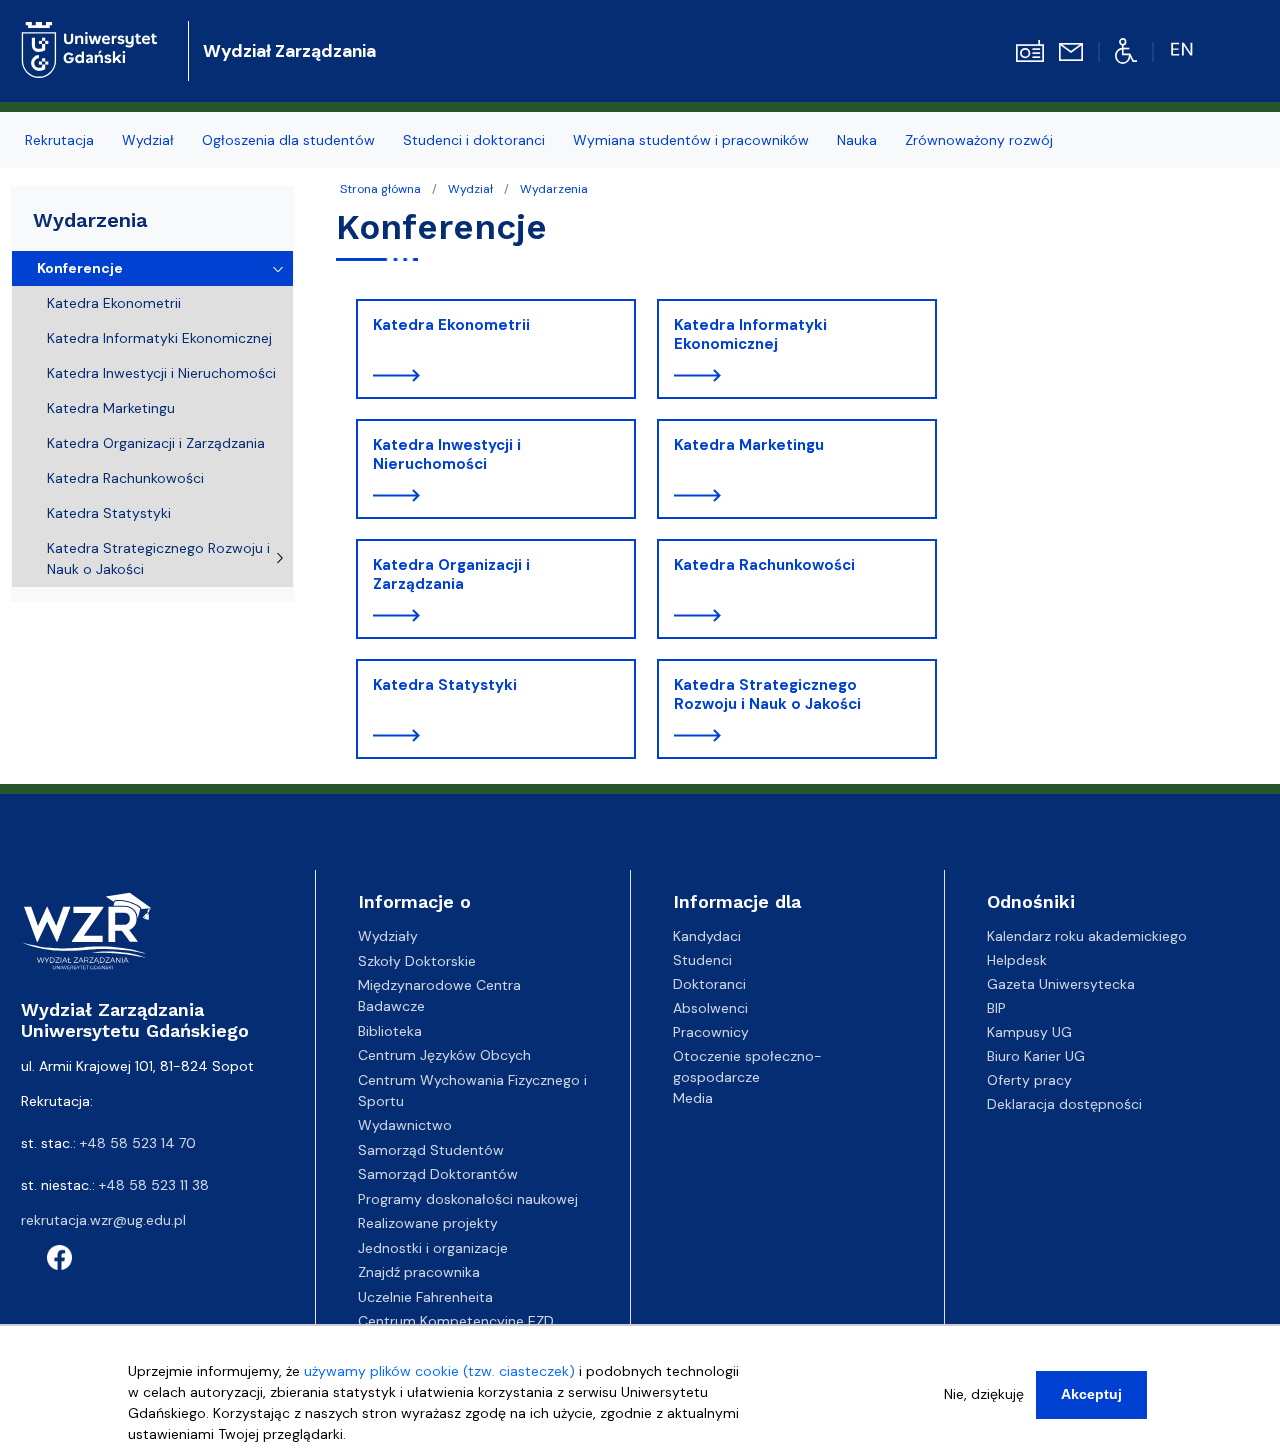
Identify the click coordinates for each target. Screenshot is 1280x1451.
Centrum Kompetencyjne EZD (456, 1321)
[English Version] (1183, 50)
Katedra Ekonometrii (451, 325)
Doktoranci (709, 984)
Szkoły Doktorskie (417, 961)
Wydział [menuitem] (148, 140)
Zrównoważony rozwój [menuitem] (979, 140)
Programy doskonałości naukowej (468, 1199)
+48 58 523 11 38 (154, 1185)
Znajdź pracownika (419, 1272)
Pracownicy (711, 1032)
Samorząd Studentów (431, 1150)
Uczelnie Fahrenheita (425, 1297)
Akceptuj (1091, 1394)
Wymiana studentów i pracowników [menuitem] (691, 140)
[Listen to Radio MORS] (1030, 50)
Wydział (470, 189)
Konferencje (80, 268)
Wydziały (388, 936)
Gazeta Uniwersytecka (1061, 984)
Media (693, 1098)
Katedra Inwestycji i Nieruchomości (447, 455)
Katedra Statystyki (445, 685)
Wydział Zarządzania (289, 51)
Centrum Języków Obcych (444, 1055)
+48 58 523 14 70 (138, 1143)
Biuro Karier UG (1036, 1056)
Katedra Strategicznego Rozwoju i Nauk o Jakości (767, 695)
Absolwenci (710, 1008)
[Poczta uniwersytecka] (1071, 51)
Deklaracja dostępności (1064, 1104)
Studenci (702, 960)
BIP (996, 1008)
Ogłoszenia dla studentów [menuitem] (288, 140)
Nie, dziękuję (984, 1394)
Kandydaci (707, 936)
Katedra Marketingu (749, 445)
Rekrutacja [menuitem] (59, 140)
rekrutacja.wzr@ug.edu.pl (103, 1220)
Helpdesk (1017, 960)
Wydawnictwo (405, 1125)
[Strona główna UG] (89, 34)
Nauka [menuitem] (857, 140)
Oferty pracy (1029, 1080)
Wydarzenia (554, 189)
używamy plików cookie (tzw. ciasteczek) (439, 1371)
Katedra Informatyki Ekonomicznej (750, 335)
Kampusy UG (1029, 1032)
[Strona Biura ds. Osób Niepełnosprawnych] (1126, 50)
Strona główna (380, 189)
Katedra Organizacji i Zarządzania (451, 575)
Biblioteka (390, 1031)
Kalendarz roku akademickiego (1087, 936)
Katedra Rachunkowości (764, 565)
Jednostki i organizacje (433, 1248)
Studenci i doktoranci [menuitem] (474, 140)
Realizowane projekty (428, 1223)
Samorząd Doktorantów (438, 1174)
